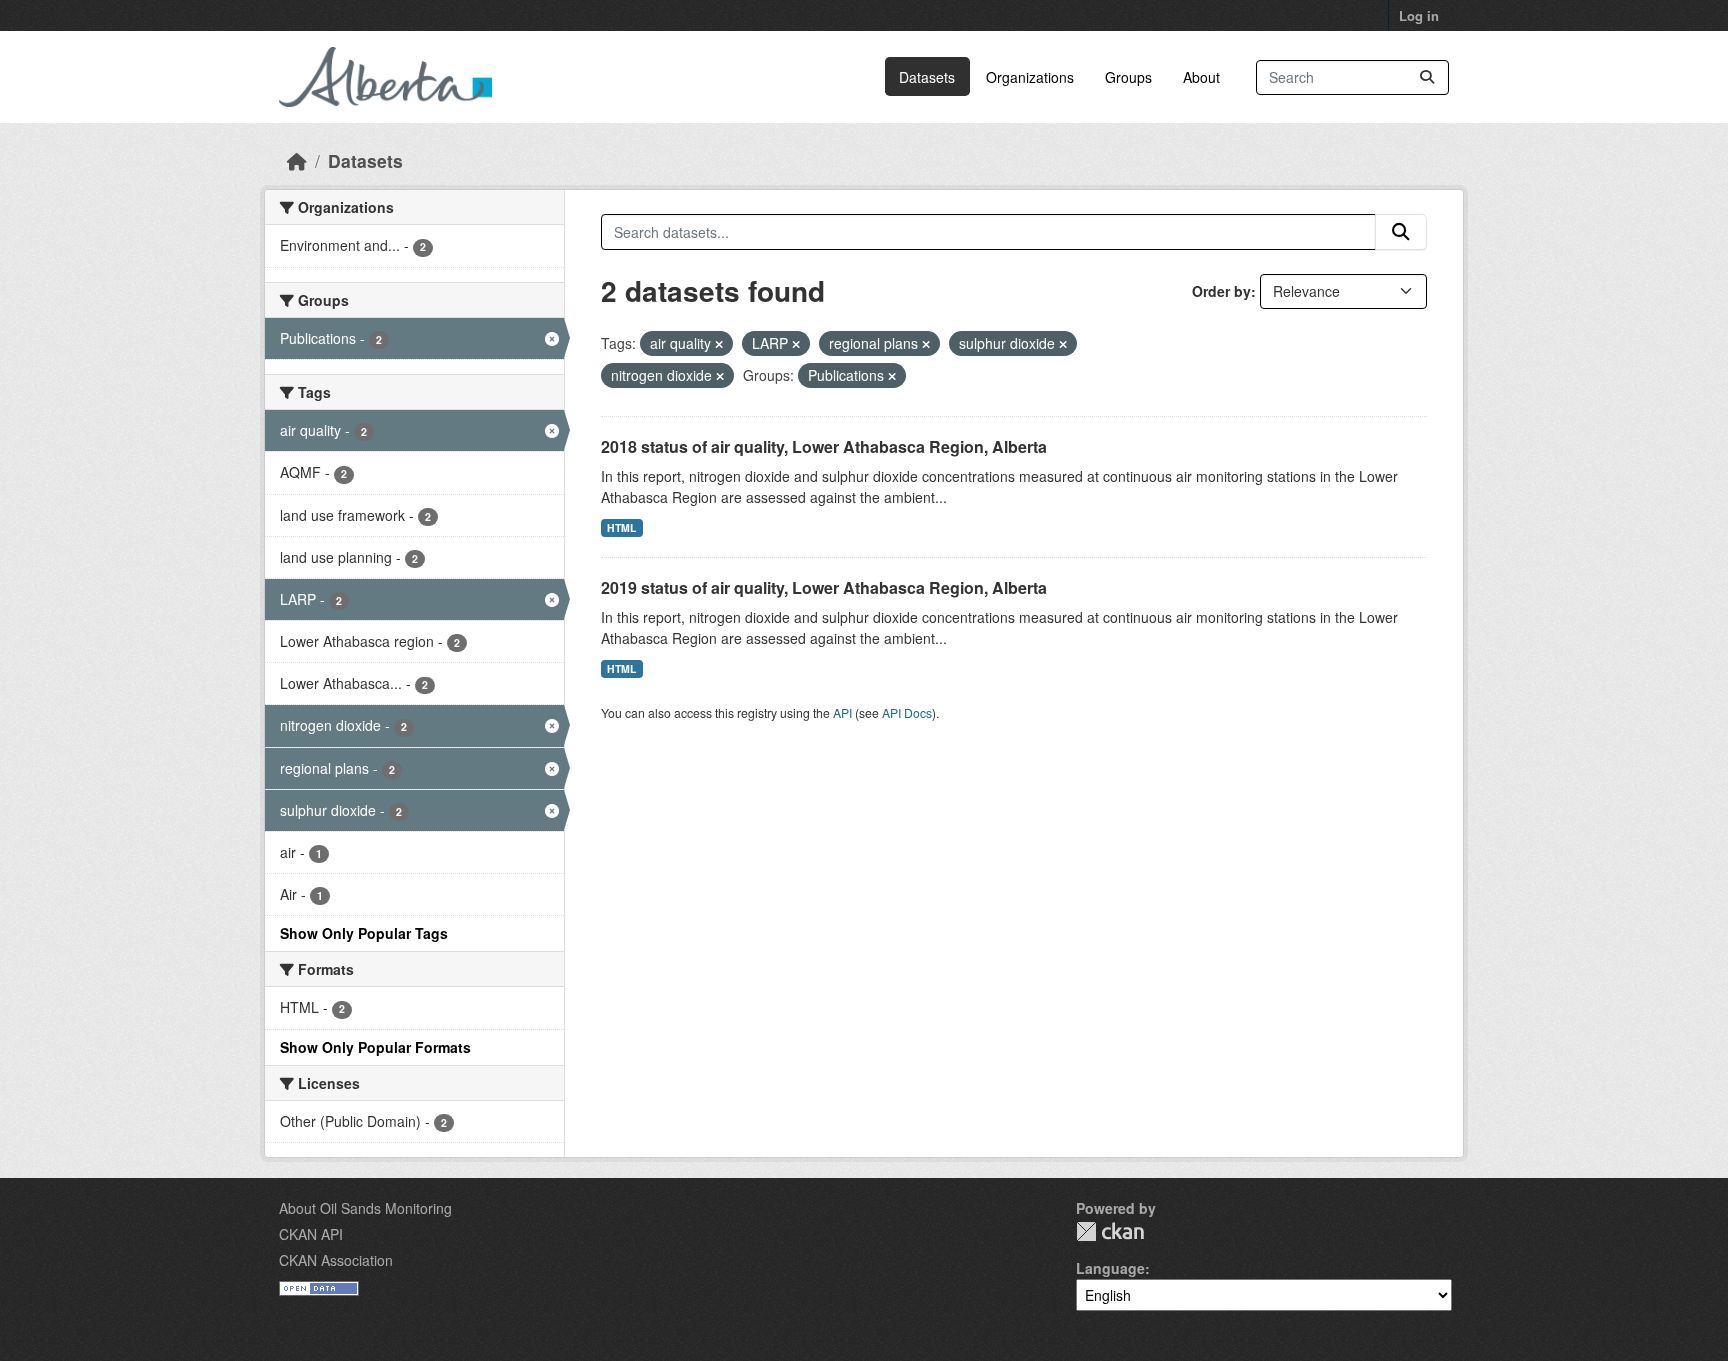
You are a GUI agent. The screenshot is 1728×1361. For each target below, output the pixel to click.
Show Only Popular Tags (364, 933)
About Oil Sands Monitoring (365, 1208)
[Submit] (1427, 77)
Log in (1419, 15)
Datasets (927, 77)
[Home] (297, 160)
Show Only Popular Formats (375, 1047)
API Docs (907, 712)
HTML (621, 527)
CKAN (1110, 1231)
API (842, 712)
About (1201, 77)
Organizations (1030, 77)
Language (1110, 1268)
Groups (1128, 77)
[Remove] (719, 344)
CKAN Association (336, 1260)
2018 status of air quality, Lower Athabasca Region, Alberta (824, 446)
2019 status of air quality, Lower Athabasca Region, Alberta (824, 587)
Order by (1221, 291)
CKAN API (311, 1234)
